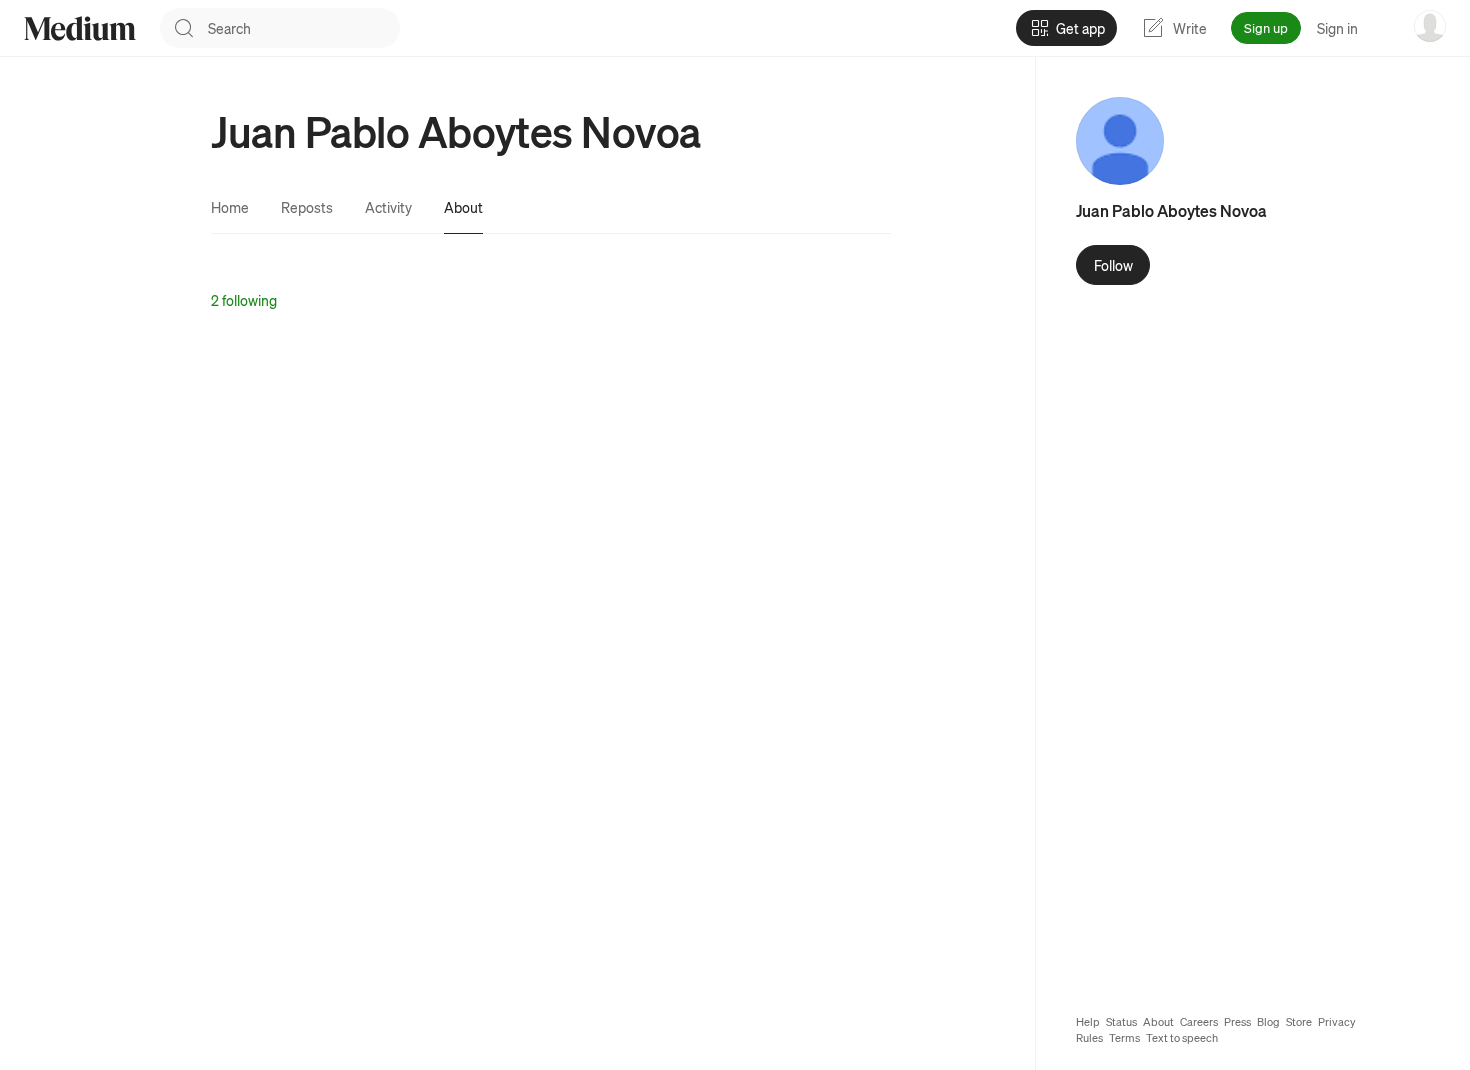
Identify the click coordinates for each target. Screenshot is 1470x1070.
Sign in (1337, 28)
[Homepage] (80, 28)
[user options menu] (1430, 26)
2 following (244, 300)
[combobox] (304, 28)
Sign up (1266, 27)
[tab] (230, 207)
